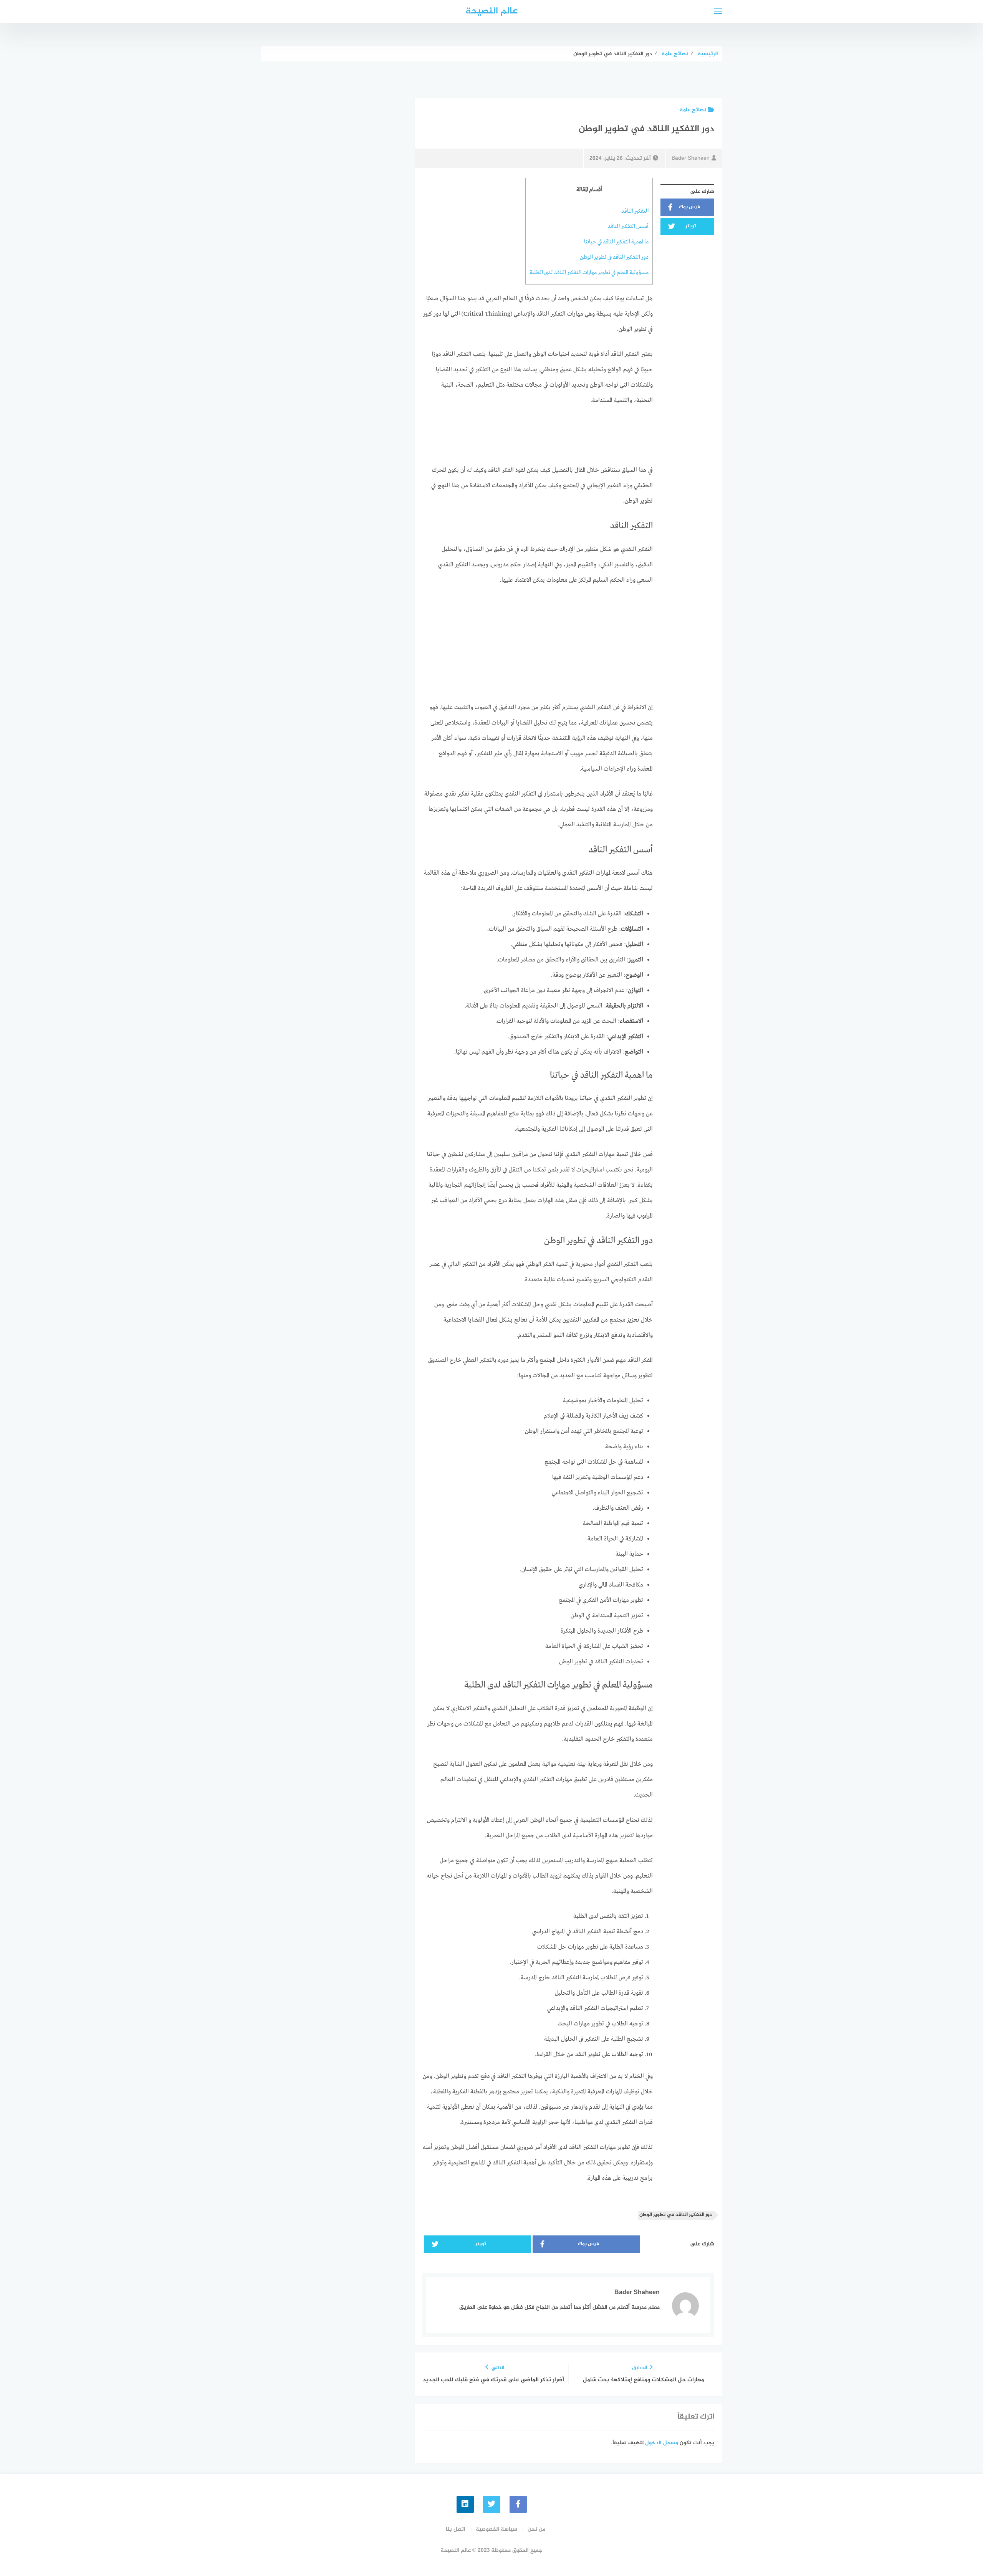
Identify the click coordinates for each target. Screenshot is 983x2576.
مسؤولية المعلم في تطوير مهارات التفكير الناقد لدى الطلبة (589, 273)
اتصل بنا (456, 2529)
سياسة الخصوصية (496, 2529)
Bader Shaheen (691, 158)
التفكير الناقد (635, 211)
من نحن (536, 2529)
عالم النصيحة (491, 11)
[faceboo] (518, 2504)
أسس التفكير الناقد (628, 227)
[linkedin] (465, 2504)
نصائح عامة (693, 110)
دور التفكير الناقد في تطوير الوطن (614, 257)
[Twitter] (492, 2504)
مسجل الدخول (662, 2443)
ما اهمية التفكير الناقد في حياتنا (616, 242)
